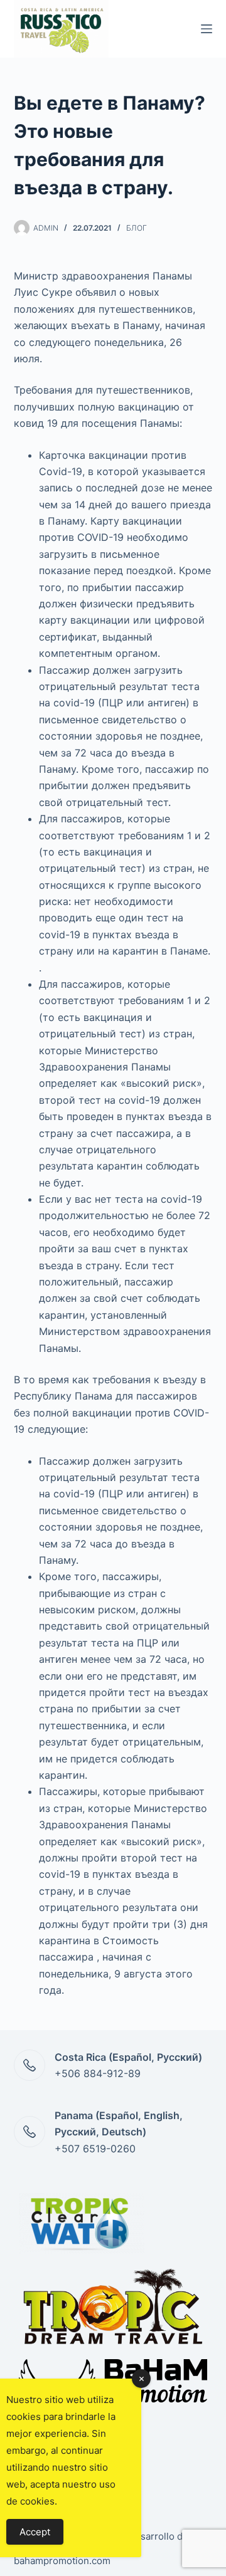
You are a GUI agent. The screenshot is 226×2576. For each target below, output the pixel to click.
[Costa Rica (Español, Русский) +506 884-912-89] (30, 2065)
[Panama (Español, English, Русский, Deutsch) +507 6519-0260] (30, 2132)
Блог (137, 228)
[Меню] (207, 29)
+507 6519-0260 (95, 2149)
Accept (35, 2532)
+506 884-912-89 (98, 2073)
